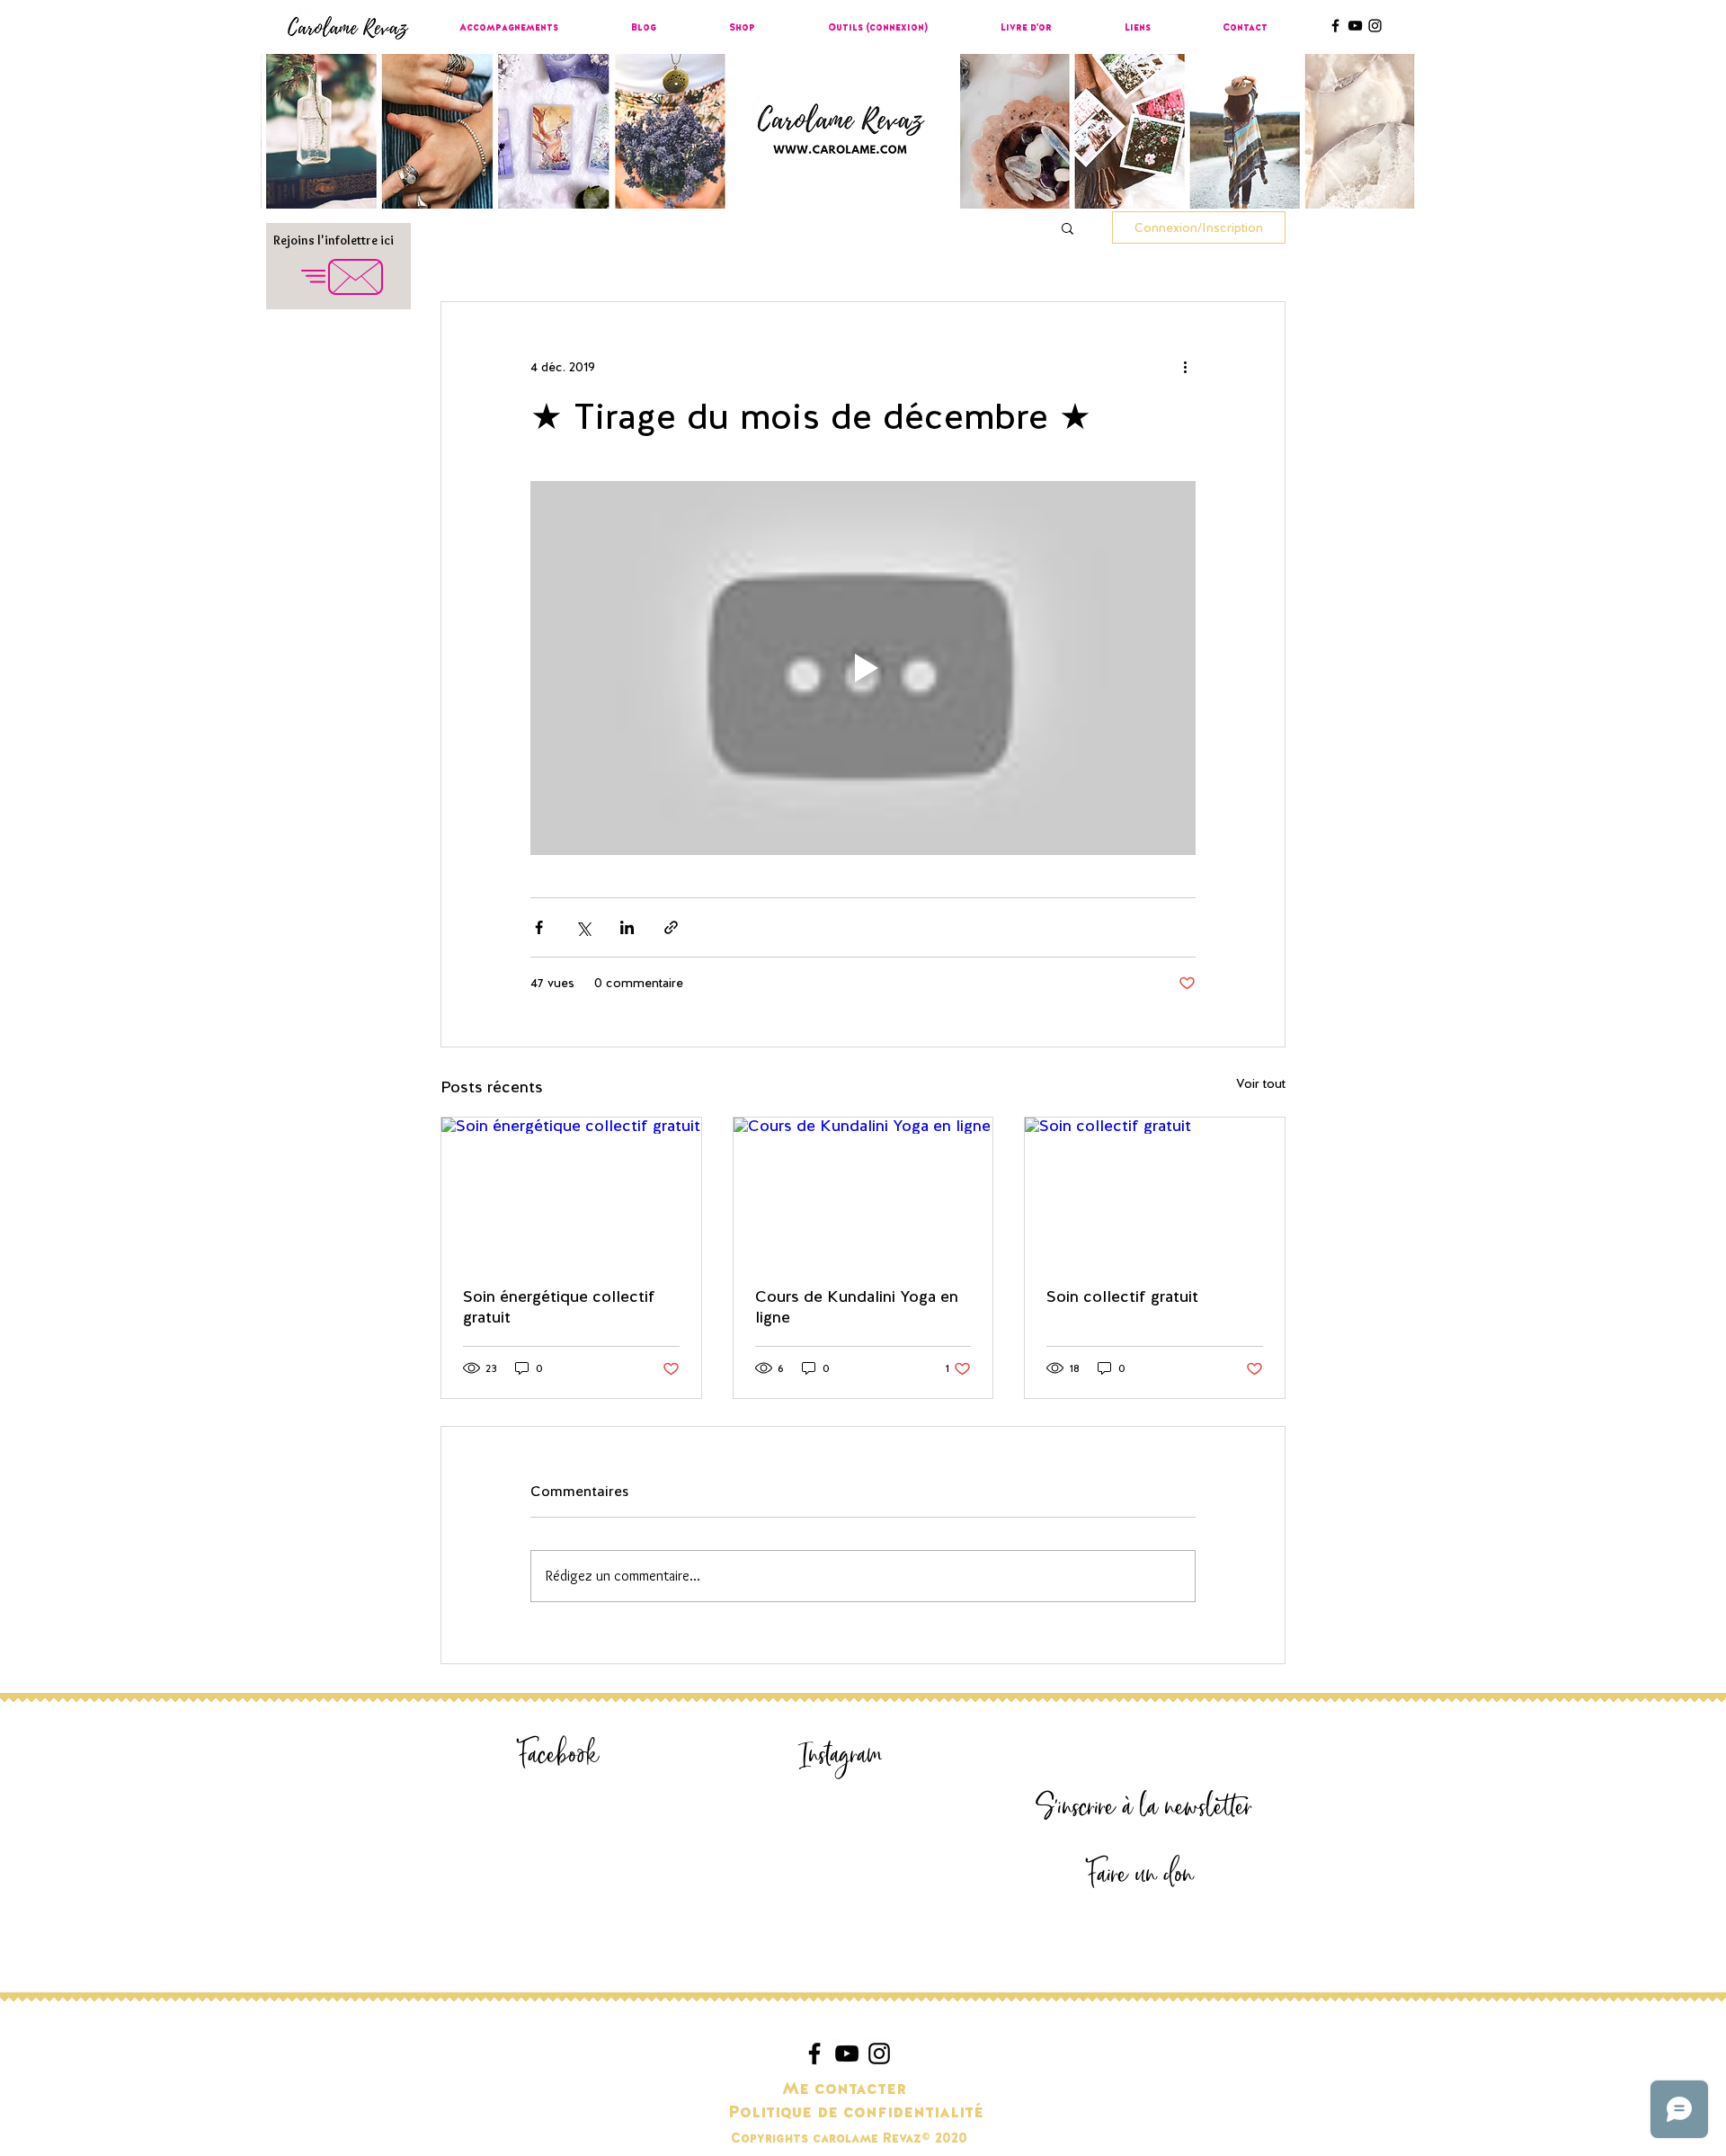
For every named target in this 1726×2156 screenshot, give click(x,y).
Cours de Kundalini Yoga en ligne (857, 1306)
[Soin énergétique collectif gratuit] (571, 1190)
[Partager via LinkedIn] (627, 927)
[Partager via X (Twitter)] (583, 927)
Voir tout (1261, 1083)
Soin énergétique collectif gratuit (559, 1306)
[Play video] (863, 668)
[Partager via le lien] (671, 927)
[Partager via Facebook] (539, 927)
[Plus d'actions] (1185, 367)
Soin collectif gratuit (1122, 1296)
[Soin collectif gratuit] (1155, 1190)
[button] (1068, 227)
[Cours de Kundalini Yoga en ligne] (863, 1190)
